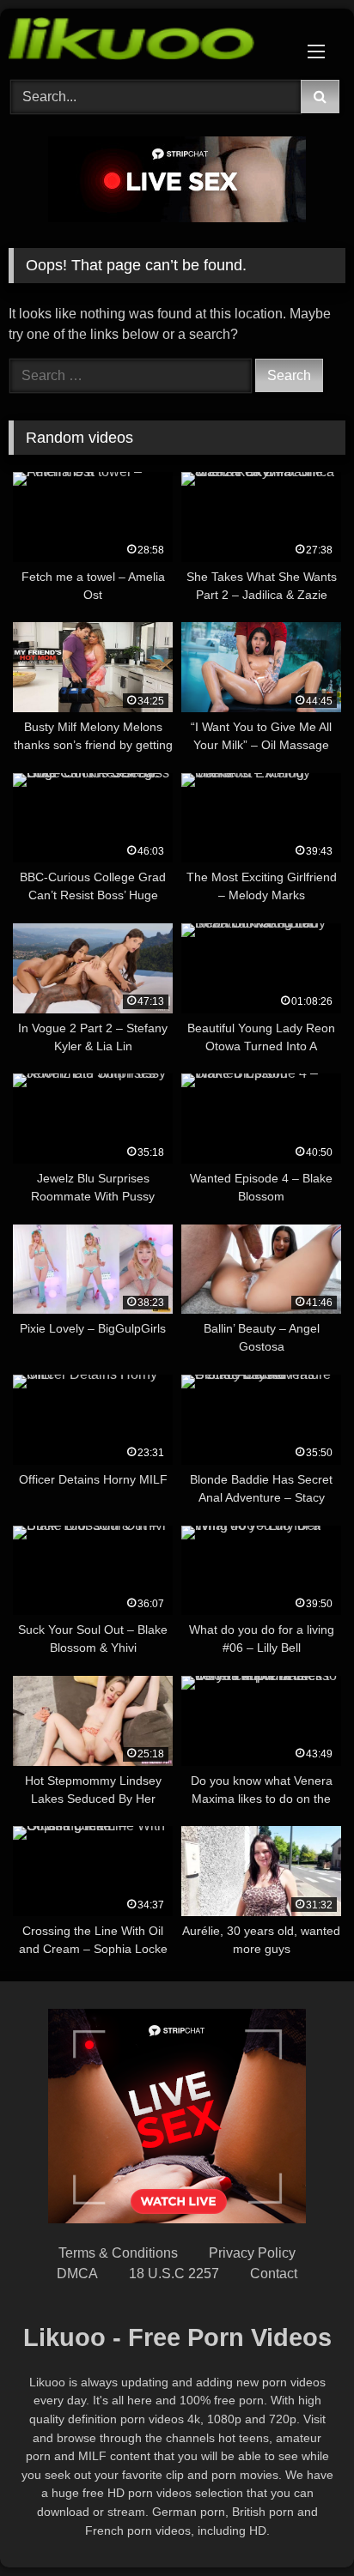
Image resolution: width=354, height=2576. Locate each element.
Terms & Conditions (118, 2253)
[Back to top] (301, 2525)
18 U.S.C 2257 (174, 2274)
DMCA (77, 2274)
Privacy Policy (252, 2253)
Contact (274, 2274)
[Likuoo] (145, 42)
